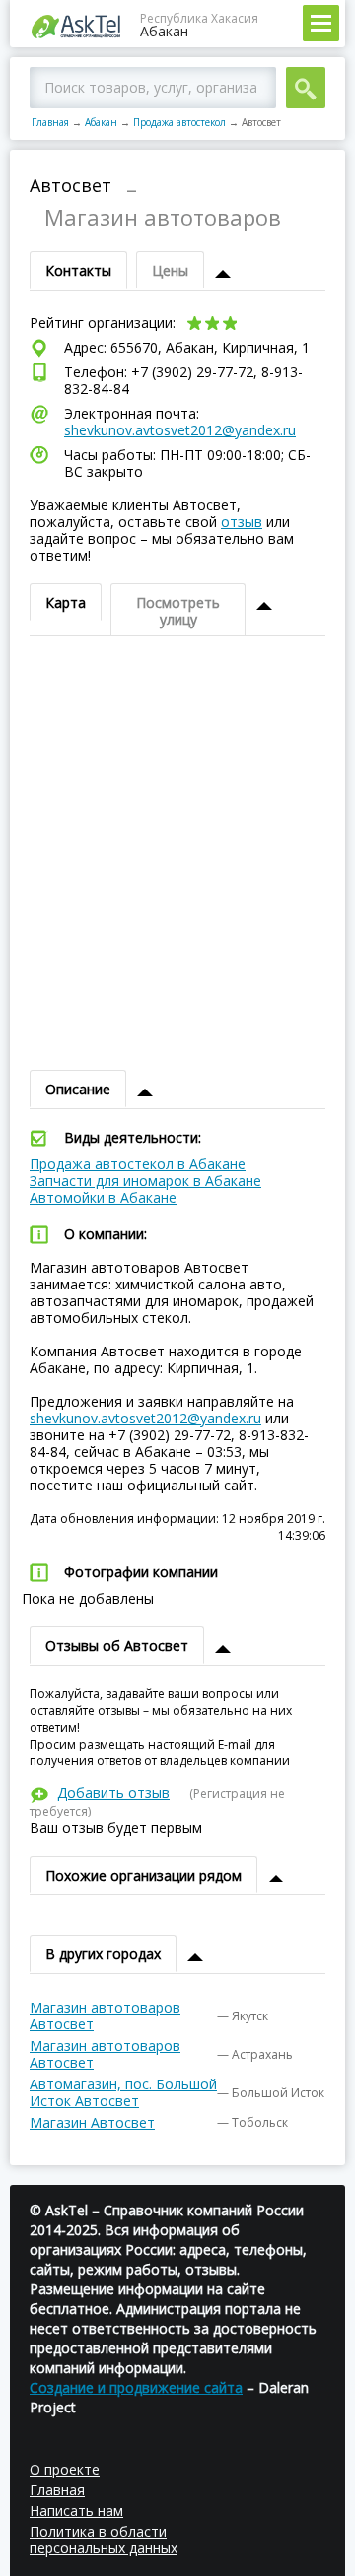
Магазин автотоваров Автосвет (105, 2015)
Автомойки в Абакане (103, 1197)
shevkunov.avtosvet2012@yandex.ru (180, 430)
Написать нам (76, 2510)
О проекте (65, 2469)
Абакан (101, 122)
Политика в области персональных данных (104, 2540)
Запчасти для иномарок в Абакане (145, 1181)
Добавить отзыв (113, 1792)
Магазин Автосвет (92, 2122)
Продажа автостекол (179, 122)
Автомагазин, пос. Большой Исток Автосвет (123, 2092)
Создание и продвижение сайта (136, 2387)
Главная (50, 122)
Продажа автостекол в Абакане (138, 1164)
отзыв (242, 522)
